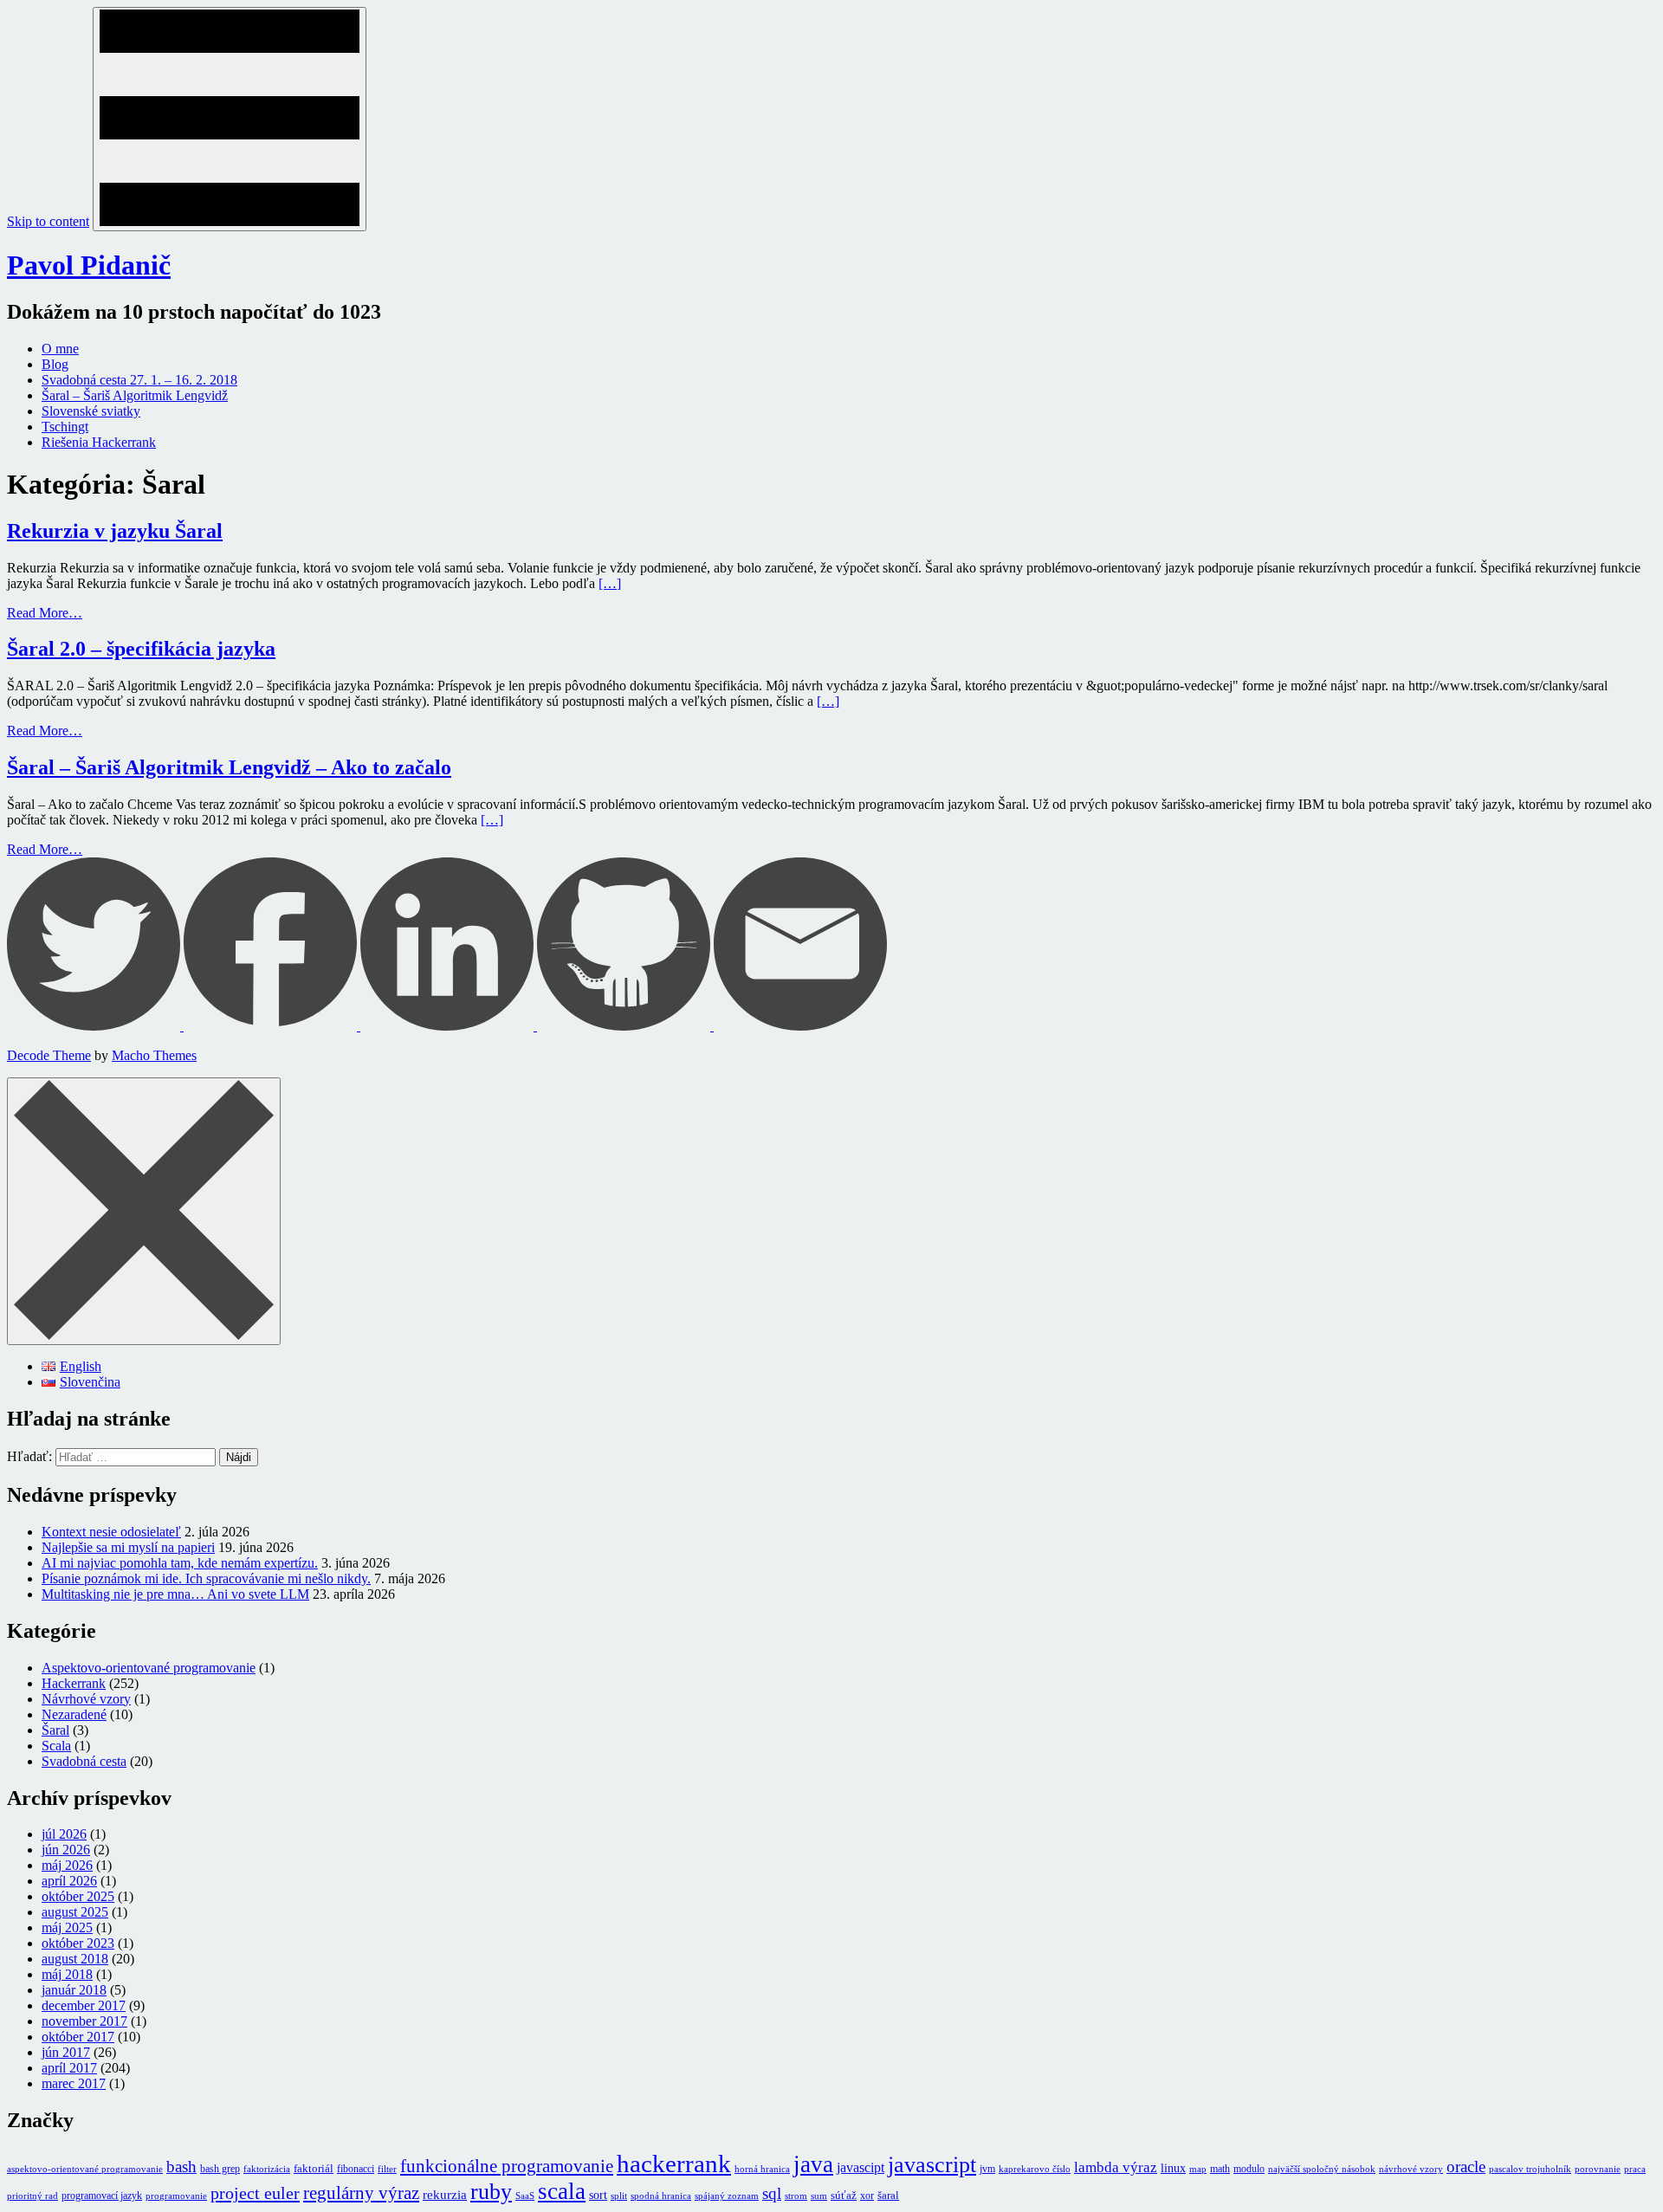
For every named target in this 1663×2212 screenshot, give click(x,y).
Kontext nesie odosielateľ (111, 1532)
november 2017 (84, 2021)
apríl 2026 (69, 1881)
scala (562, 2191)
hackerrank (674, 2163)
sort (598, 2195)
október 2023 (78, 1943)
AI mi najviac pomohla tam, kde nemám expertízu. (180, 1563)
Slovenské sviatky (91, 411)
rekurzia (445, 2195)
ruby (491, 2192)
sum (819, 2196)
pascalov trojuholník (1530, 2169)
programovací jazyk (102, 2196)
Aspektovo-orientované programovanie (149, 1668)
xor (867, 2196)
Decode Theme (49, 1055)
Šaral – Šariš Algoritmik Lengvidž (135, 395)
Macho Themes (154, 1055)
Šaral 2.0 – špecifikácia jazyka (141, 649)
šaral (888, 2195)
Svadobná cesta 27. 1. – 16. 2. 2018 (139, 380)
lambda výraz (1116, 2167)
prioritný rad (32, 2196)
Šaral (55, 1730)
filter (387, 2169)
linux (1173, 2168)
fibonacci (356, 2169)
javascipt (861, 2167)
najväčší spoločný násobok (1322, 2169)
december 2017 (84, 2005)
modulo (1249, 2169)
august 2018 (75, 1959)
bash (181, 2167)
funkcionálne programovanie (507, 2166)
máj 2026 (67, 1865)
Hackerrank (74, 1683)
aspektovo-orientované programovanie (85, 2169)
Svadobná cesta (84, 1761)
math (1220, 2169)
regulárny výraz (361, 2193)
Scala (56, 1746)
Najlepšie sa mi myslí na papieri (128, 1547)
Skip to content (48, 221)
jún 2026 (66, 1850)
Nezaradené (74, 1714)
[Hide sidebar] (144, 1211)
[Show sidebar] (230, 119)
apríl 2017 (69, 2068)
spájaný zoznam (727, 2196)
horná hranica (762, 2169)
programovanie (176, 2196)
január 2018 (74, 1990)
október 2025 (78, 1896)
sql (772, 2193)
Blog (55, 364)
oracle (1466, 2167)
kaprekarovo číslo (1035, 2169)
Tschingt (65, 427)
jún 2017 (66, 2052)
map (1198, 2169)
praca (1635, 2169)
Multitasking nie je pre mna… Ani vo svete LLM (175, 1594)
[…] (610, 583)
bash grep (220, 2169)
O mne (60, 349)
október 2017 (78, 2037)
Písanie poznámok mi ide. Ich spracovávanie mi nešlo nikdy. (206, 1578)
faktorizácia (267, 2169)
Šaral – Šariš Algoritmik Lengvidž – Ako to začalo (229, 767)
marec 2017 (74, 2083)
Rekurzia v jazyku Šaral (115, 531)
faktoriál (314, 2168)
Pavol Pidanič (89, 265)
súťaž (844, 2195)
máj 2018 (67, 1974)
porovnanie (1598, 2169)
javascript (932, 2165)
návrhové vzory (1411, 2169)
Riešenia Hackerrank (99, 442)
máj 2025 (67, 1927)
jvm (987, 2169)
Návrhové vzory (86, 1699)
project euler (255, 2193)
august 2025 (75, 1912)
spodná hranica (661, 2196)
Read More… (45, 613)
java (813, 2164)
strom (796, 2196)
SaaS (525, 2196)
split (619, 2196)
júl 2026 (64, 1834)
